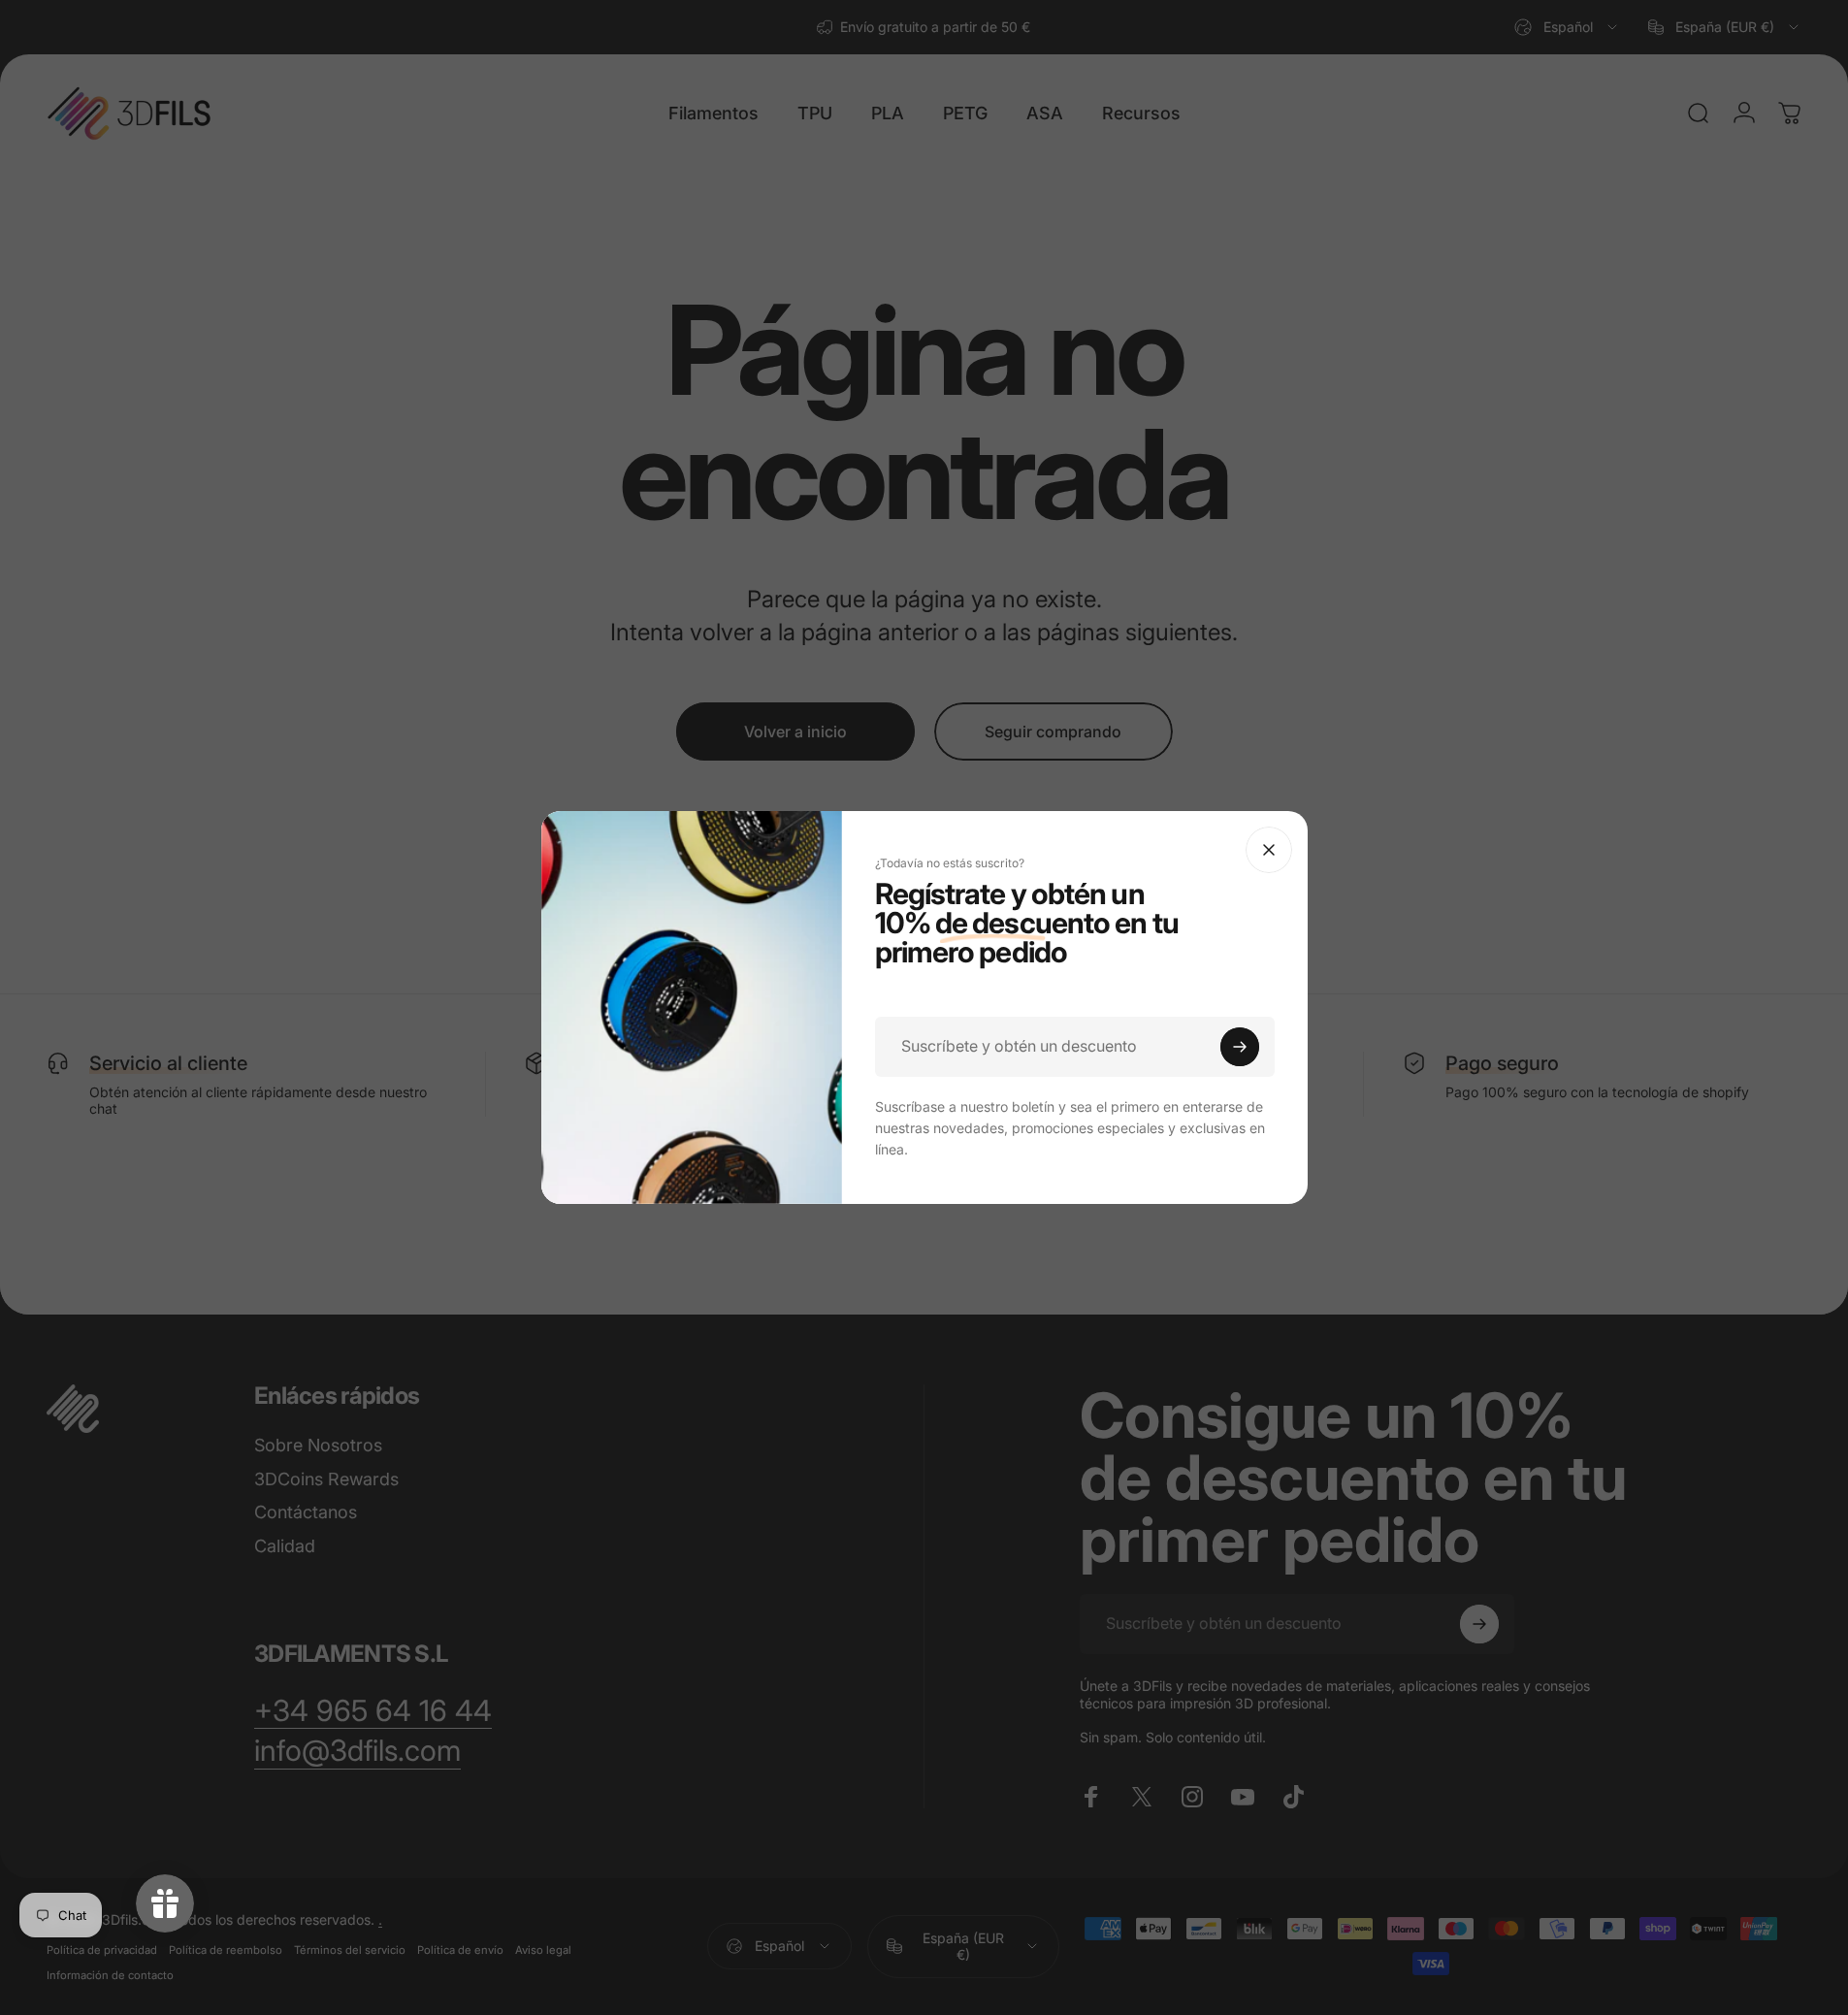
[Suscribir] (1240, 1047)
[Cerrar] (1269, 850)
